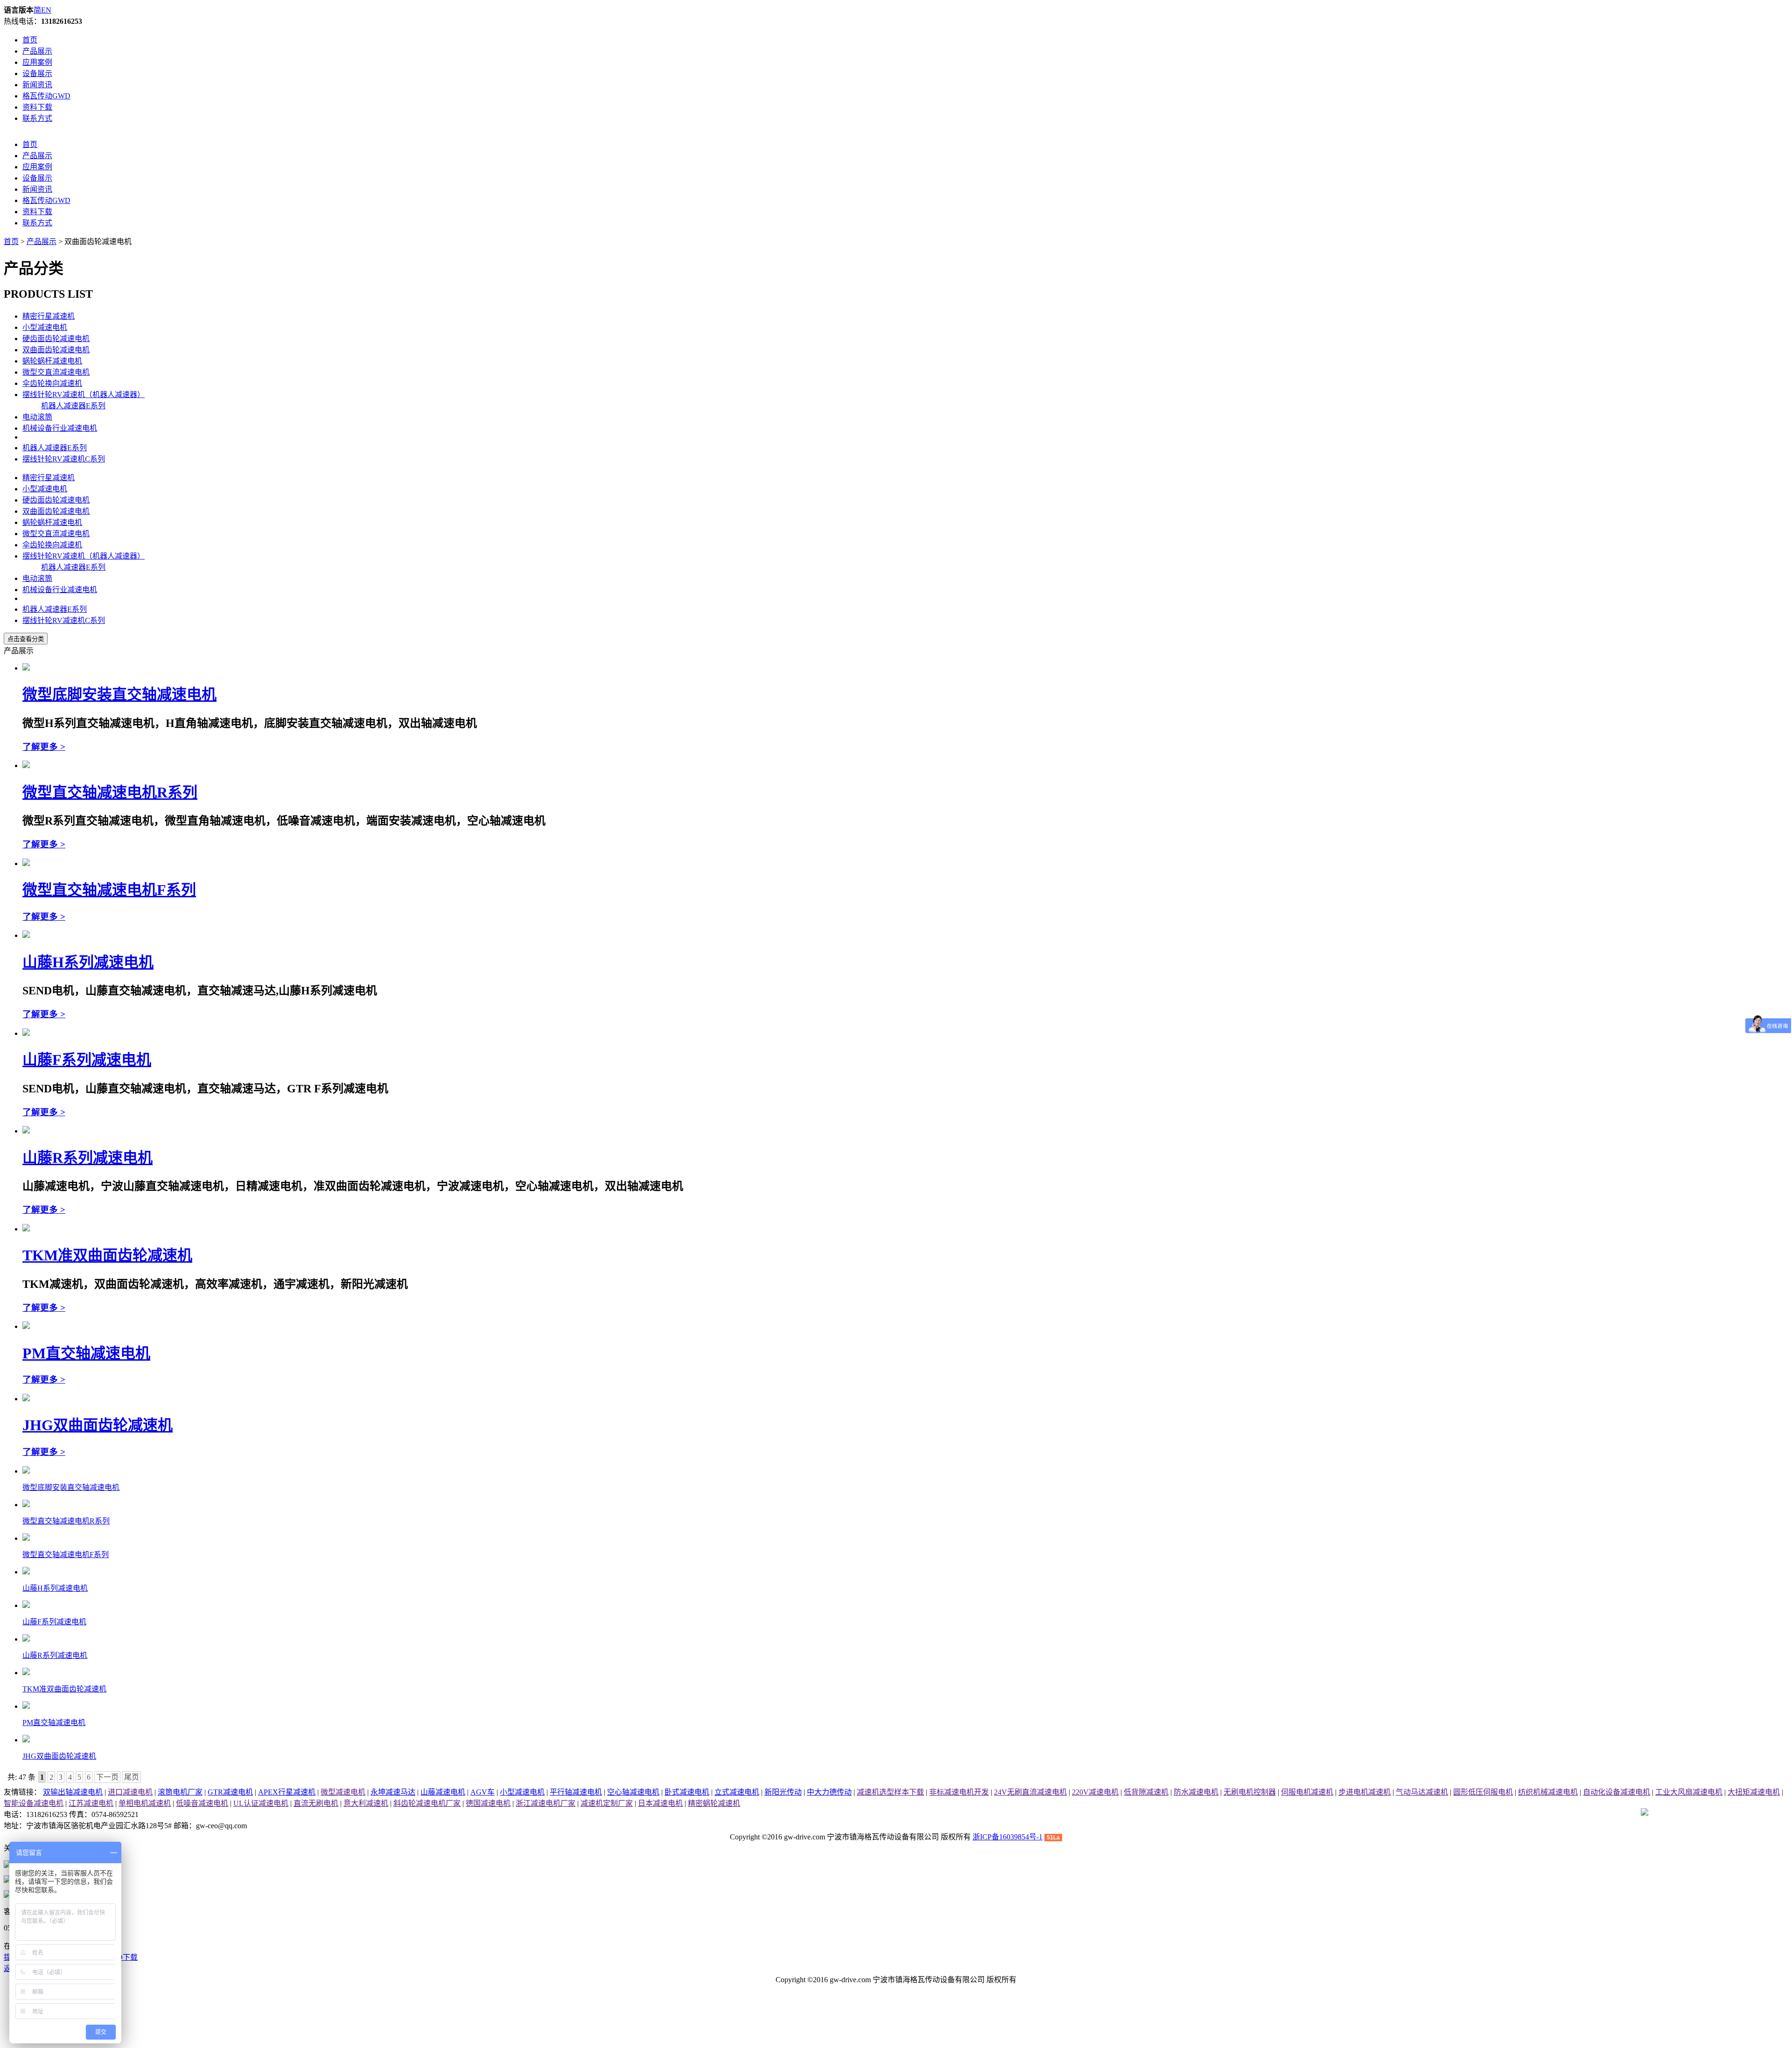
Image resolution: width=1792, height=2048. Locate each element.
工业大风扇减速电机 (1689, 1792)
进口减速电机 (130, 1792)
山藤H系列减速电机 (88, 962)
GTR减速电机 (230, 1792)
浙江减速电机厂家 (546, 1803)
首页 (30, 40)
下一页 (107, 1777)
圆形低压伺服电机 (1483, 1792)
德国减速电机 (488, 1803)
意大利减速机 (366, 1803)
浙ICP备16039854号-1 (1008, 1837)
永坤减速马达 (393, 1792)
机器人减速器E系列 (73, 406)
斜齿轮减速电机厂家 (427, 1803)
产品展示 (37, 51)
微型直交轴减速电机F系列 (109, 890)
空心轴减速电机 (633, 1792)
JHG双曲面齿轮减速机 (98, 1425)
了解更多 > (44, 747)
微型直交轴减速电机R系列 (110, 792)
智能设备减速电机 (34, 1803)
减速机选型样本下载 (890, 1792)
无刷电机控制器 (1250, 1792)
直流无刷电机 (316, 1803)
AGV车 (483, 1792)
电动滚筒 (37, 417)
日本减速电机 (660, 1803)
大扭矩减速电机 (1754, 1792)
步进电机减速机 (1365, 1792)
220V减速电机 (1095, 1792)
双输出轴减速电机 (73, 1792)
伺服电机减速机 (1307, 1792)
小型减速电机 (45, 327)
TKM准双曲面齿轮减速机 (107, 1255)
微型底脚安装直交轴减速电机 (119, 694)
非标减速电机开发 (959, 1792)
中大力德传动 (829, 1792)
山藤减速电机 (443, 1792)
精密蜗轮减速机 (714, 1803)
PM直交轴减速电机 (86, 1353)
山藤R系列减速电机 (87, 1158)
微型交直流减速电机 (56, 372)
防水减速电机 (1196, 1792)
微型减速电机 (343, 1792)
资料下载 (37, 107)
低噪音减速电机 (202, 1803)
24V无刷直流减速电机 (1030, 1792)
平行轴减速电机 (576, 1792)
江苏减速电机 (91, 1803)
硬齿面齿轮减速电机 (56, 339)
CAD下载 (122, 1957)
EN (46, 10)
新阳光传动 (783, 1792)
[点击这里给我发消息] (7, 1865)
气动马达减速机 (1422, 1792)
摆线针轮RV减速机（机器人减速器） (84, 395)
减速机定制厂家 (607, 1803)
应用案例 (37, 62)
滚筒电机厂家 (180, 1792)
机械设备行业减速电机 (60, 428)
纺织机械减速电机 (1548, 1792)
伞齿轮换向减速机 (52, 383)
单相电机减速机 (145, 1803)
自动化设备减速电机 (1617, 1792)
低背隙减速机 (1146, 1792)
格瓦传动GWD (46, 96)
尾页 (132, 1777)
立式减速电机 (737, 1792)
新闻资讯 (37, 85)
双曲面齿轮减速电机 (56, 350)
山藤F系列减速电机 (87, 1060)
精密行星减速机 (49, 316)
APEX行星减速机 (287, 1792)
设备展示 (37, 73)
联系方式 (37, 118)
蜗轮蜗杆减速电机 (52, 361)
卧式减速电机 (687, 1792)
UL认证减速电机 (261, 1803)
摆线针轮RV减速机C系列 (64, 459)
